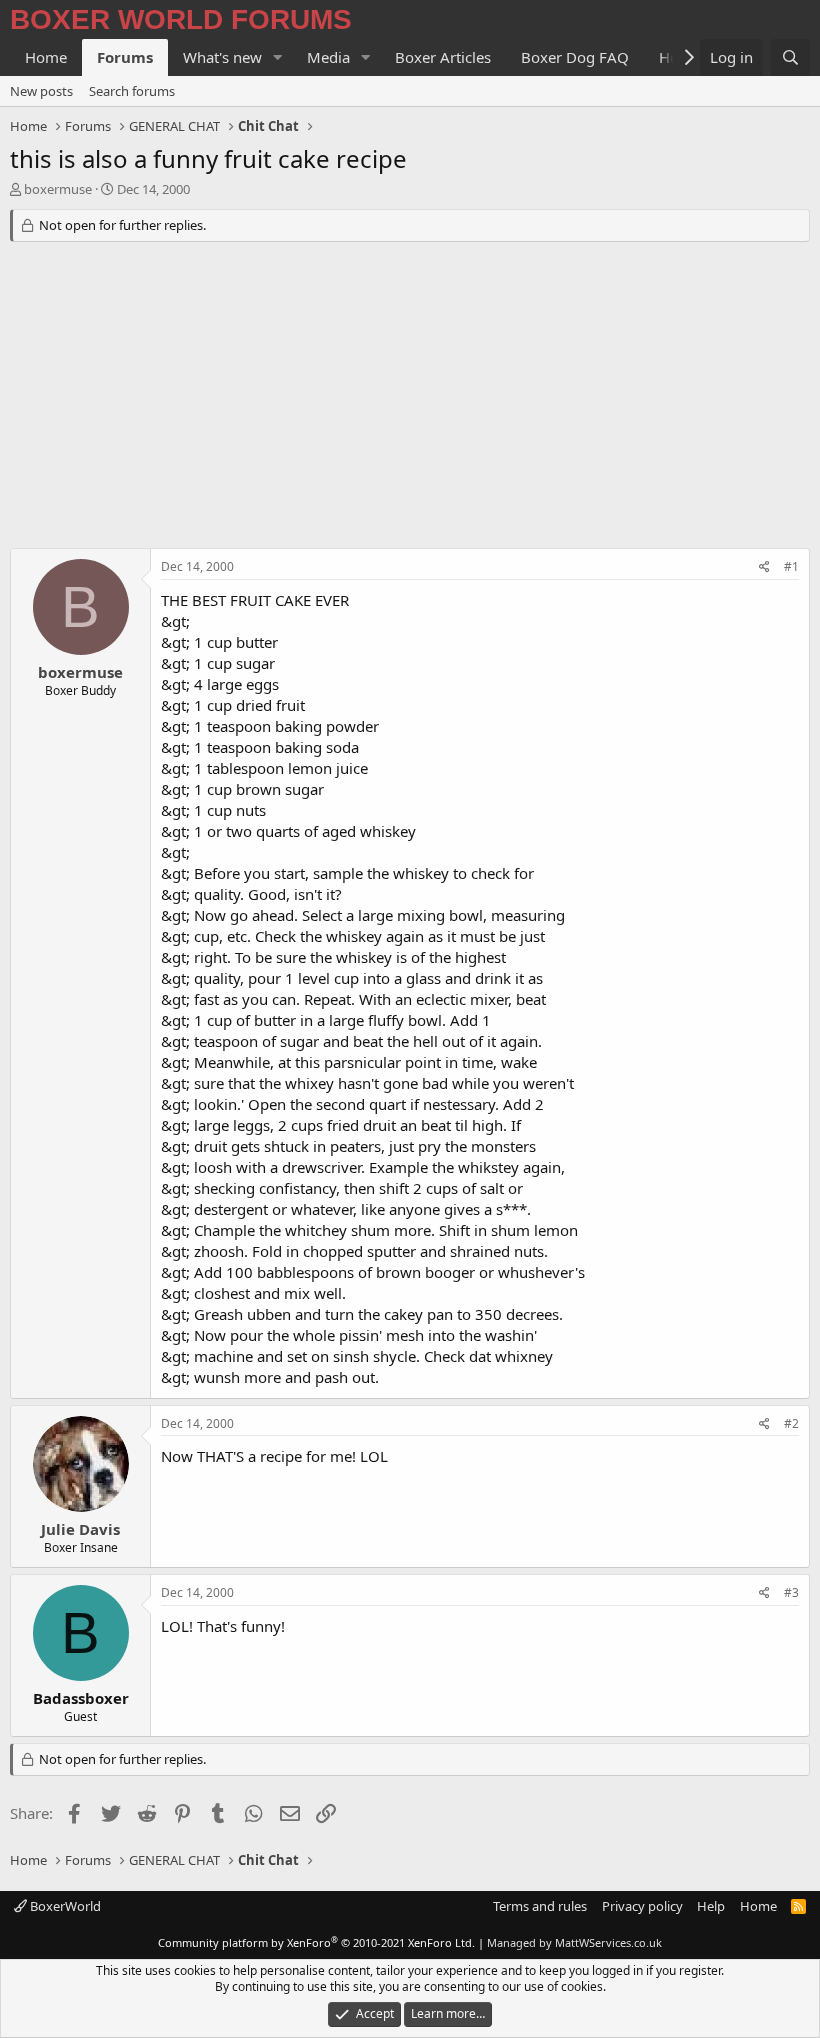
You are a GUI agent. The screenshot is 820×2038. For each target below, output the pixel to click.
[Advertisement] (410, 398)
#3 (791, 1592)
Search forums (132, 91)
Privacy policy (642, 1906)
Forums (125, 57)
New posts (41, 91)
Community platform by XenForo (316, 1942)
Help (711, 1906)
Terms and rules (540, 1906)
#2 (791, 1423)
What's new (222, 57)
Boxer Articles (443, 57)
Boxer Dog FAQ (575, 57)
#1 (791, 566)
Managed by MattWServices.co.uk (574, 1942)
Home (46, 57)
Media (328, 57)
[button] (278, 57)
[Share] (764, 567)
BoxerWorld (64, 1906)
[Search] (790, 57)
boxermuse (58, 189)
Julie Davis (80, 1529)
